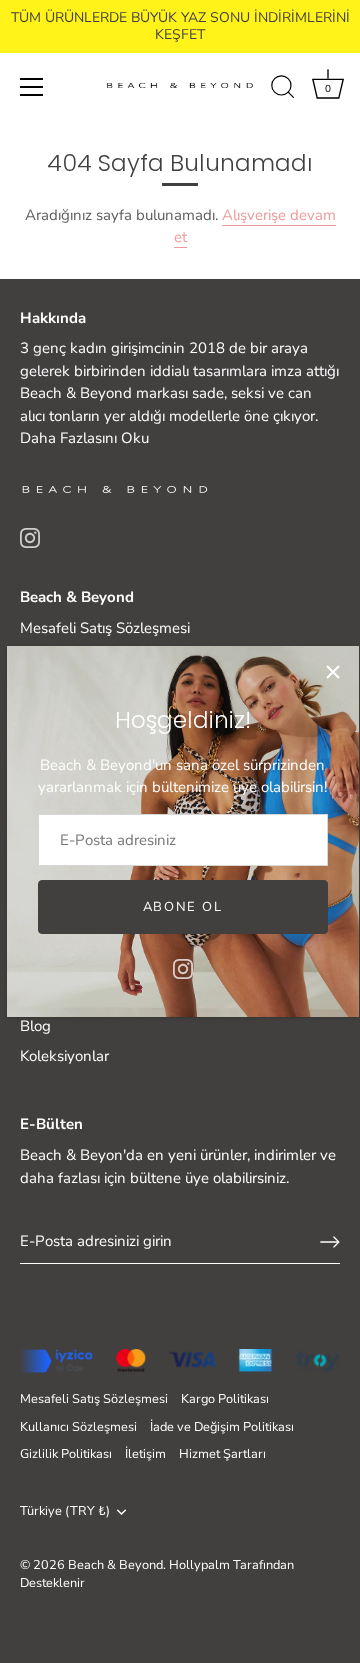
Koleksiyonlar (64, 1056)
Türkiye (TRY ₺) (65, 1512)
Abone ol (183, 907)
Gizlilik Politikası (66, 1454)
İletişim (145, 1454)
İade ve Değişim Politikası (222, 1427)
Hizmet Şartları (222, 1454)
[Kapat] (333, 672)
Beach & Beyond (115, 1565)
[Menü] (32, 87)
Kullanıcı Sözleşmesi (78, 1427)
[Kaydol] (330, 1242)
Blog (35, 1026)
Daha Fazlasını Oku (84, 438)
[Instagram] (183, 967)
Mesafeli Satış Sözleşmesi (105, 628)
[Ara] (283, 90)
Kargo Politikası (225, 1399)
